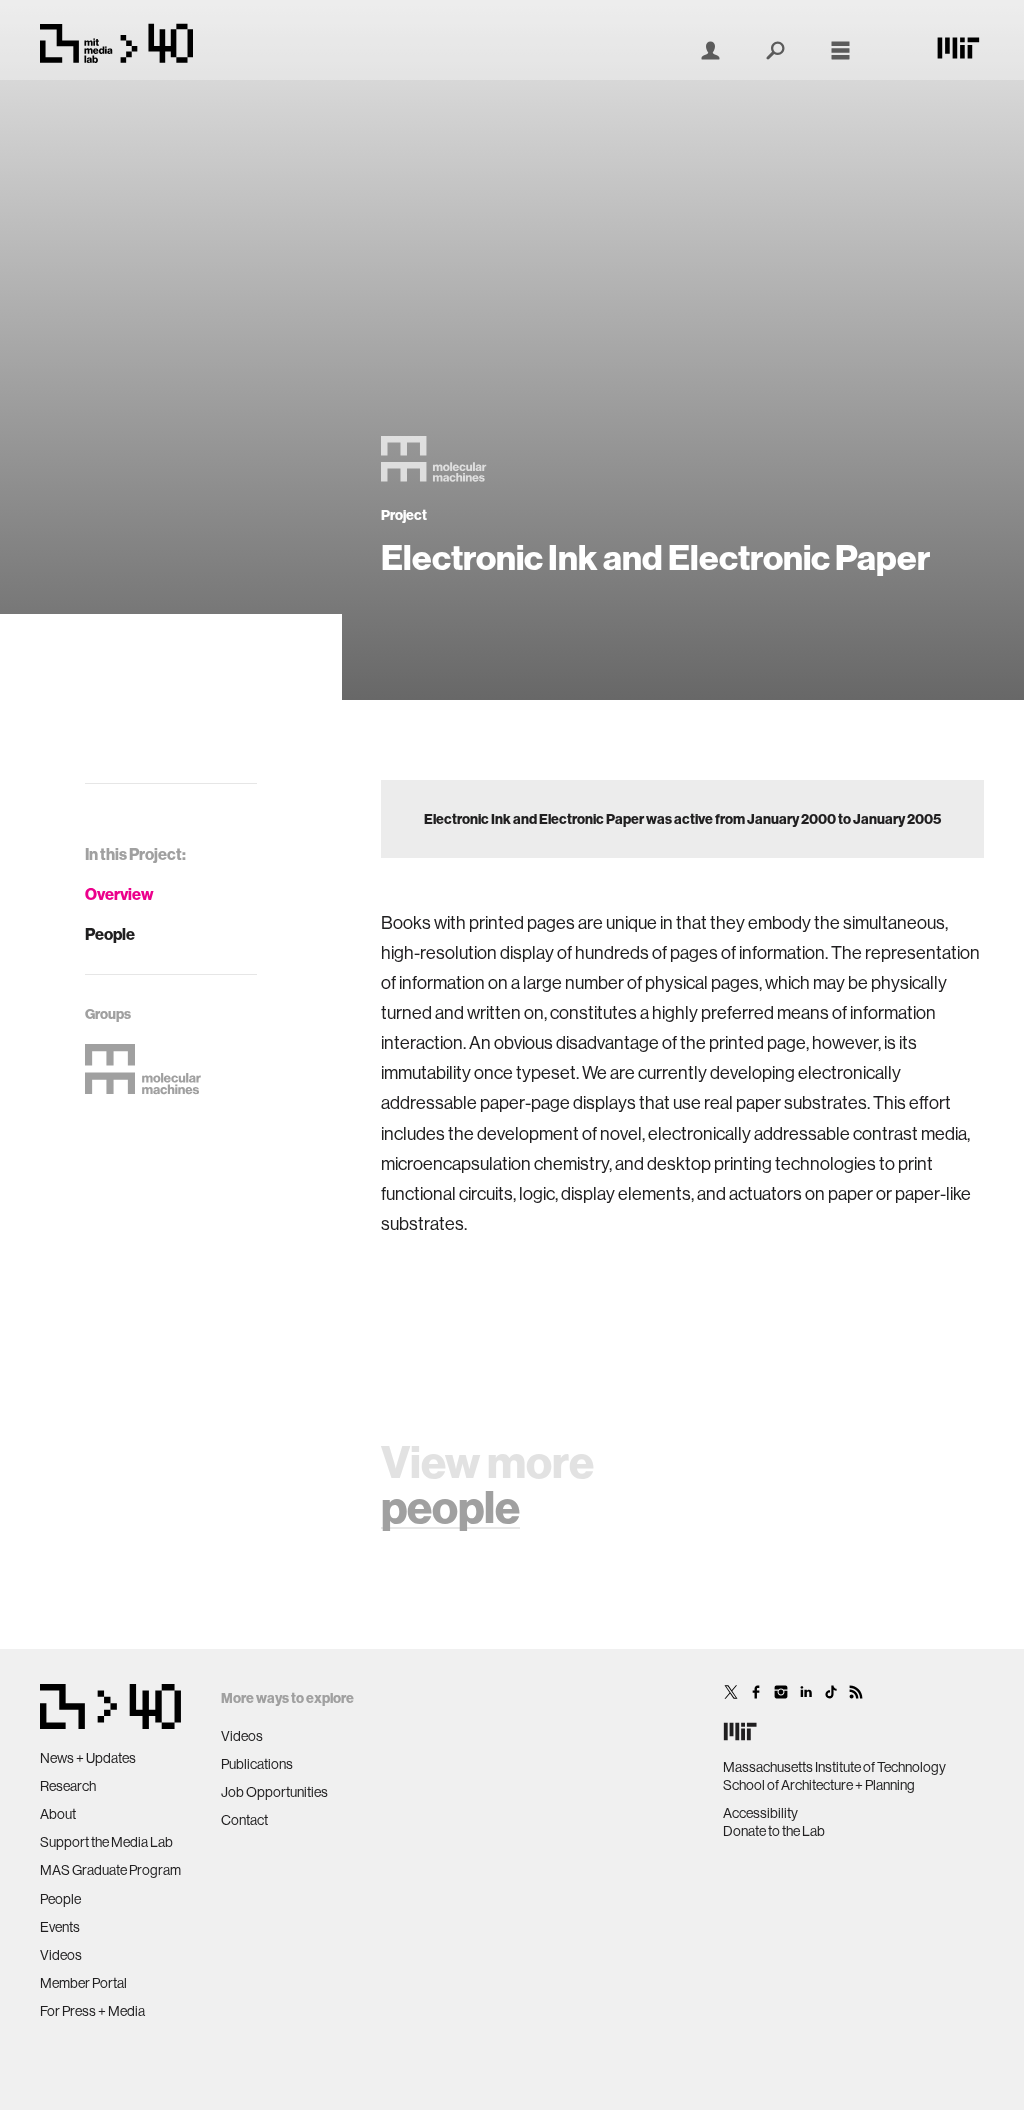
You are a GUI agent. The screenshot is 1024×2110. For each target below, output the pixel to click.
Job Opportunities (274, 1792)
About (58, 1814)
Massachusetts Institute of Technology (834, 1767)
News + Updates (88, 1758)
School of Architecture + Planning (819, 1785)
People (110, 934)
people (450, 1506)
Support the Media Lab (106, 1842)
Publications (257, 1764)
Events (60, 1927)
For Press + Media (92, 2011)
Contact (244, 1820)
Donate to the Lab (774, 1831)
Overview (119, 894)
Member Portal (83, 1983)
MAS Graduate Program (110, 1870)
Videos (61, 1955)
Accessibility (760, 1813)
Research (68, 1786)
